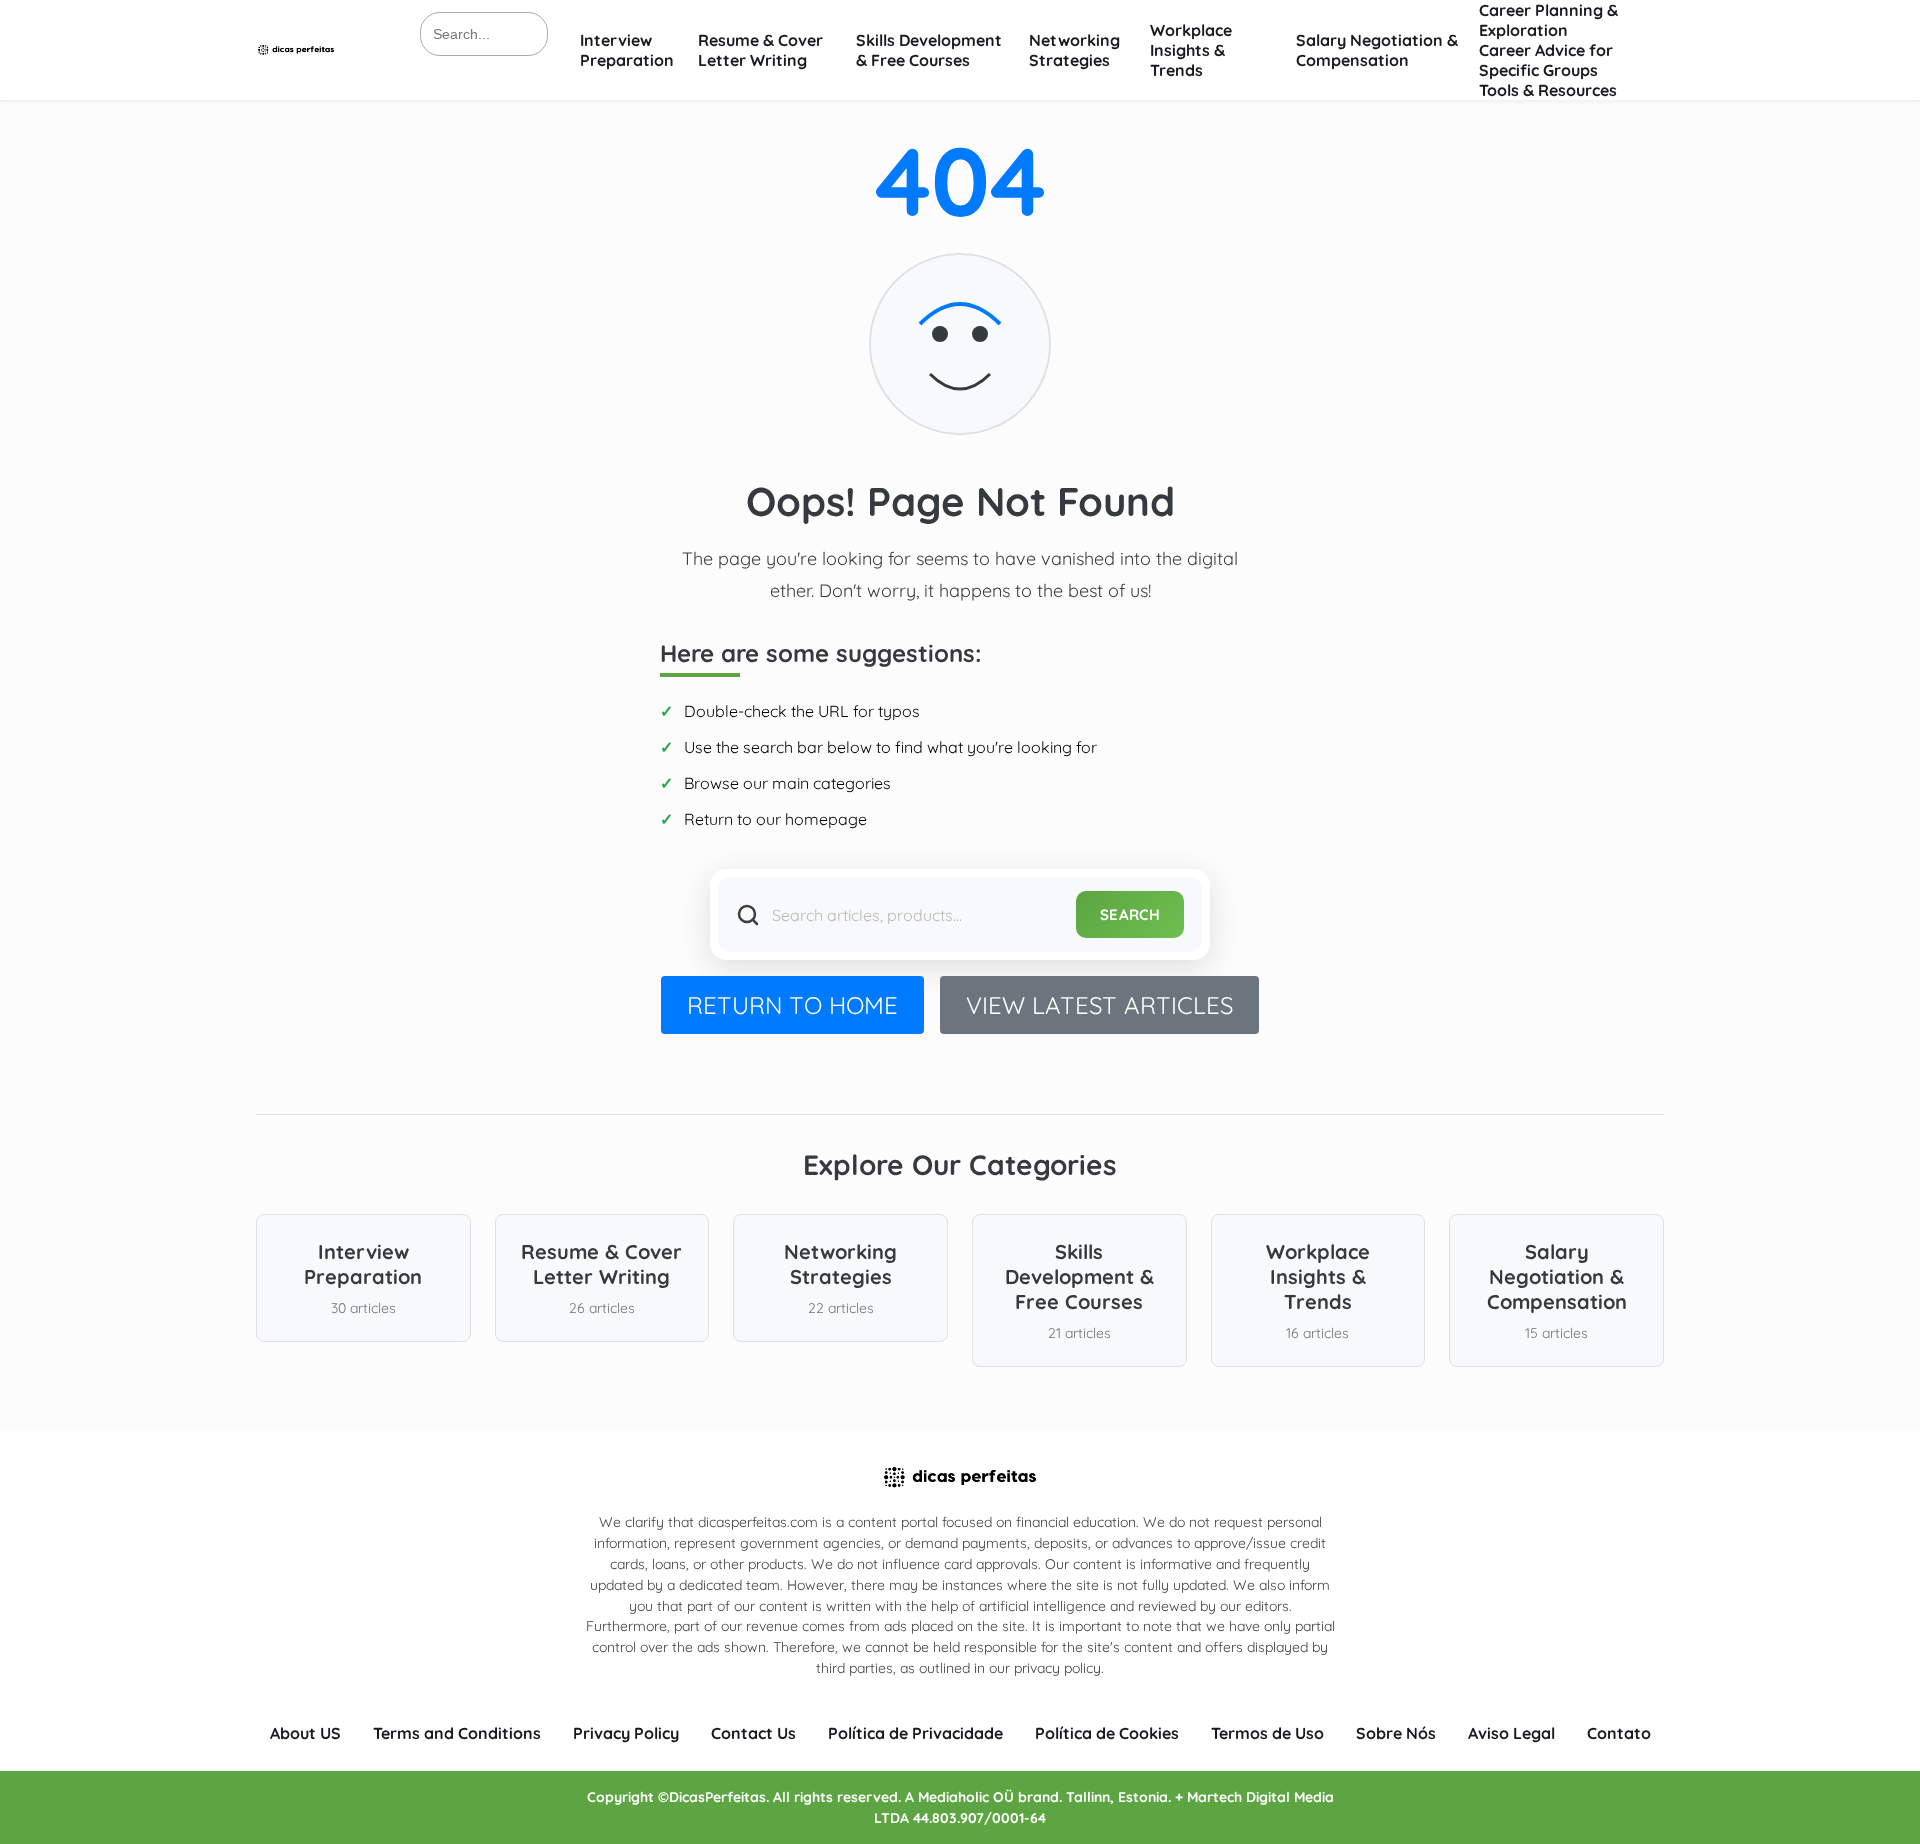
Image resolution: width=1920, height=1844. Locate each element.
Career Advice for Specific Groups (1546, 60)
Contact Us (753, 1733)
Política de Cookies (1107, 1733)
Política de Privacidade (915, 1733)
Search (1130, 914)
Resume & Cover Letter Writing (760, 50)
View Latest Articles (1099, 1005)
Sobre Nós (1396, 1733)
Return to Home (792, 1005)
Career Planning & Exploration (1548, 20)
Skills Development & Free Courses (929, 50)
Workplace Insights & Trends (1191, 50)
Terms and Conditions (457, 1733)
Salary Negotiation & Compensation (1377, 50)
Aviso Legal (1511, 1733)
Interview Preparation (627, 50)
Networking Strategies (1074, 50)
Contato (1619, 1733)
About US (305, 1733)
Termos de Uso (1267, 1733)
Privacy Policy (626, 1733)
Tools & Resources (1548, 90)
